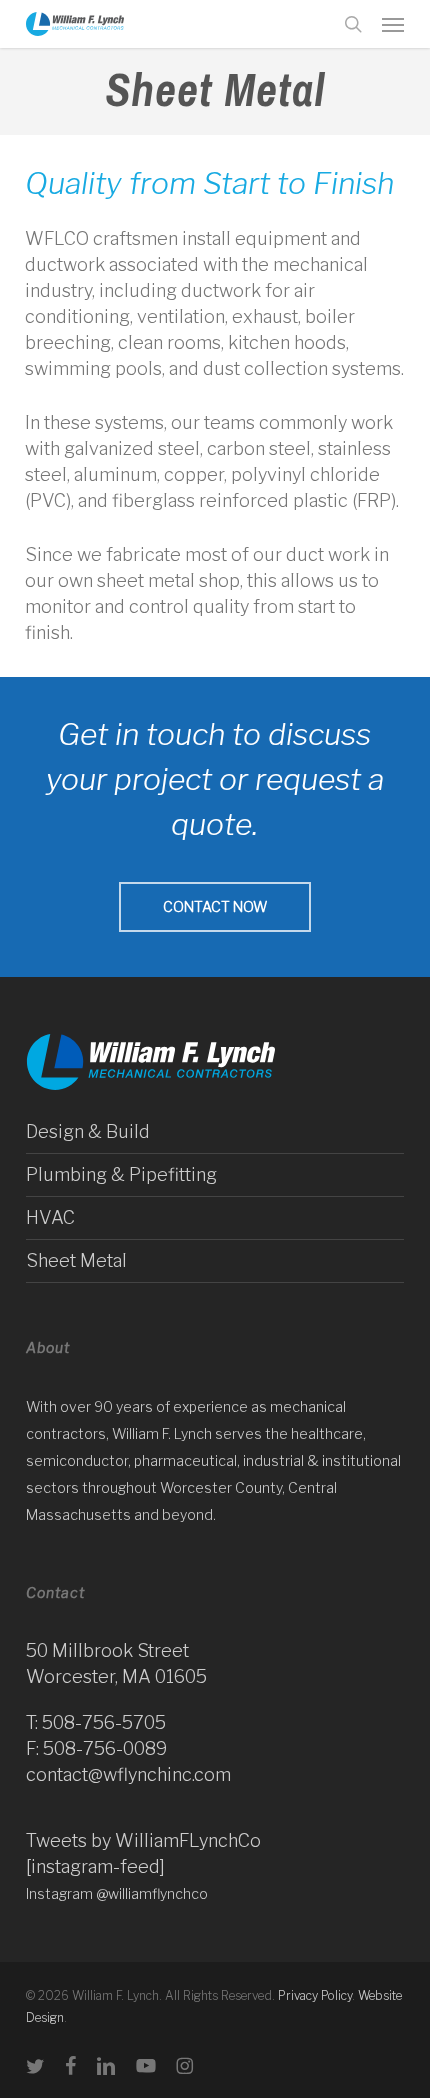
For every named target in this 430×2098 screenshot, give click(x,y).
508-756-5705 (104, 1722)
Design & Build (88, 1131)
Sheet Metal (76, 1260)
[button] (393, 24)
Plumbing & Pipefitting (121, 1174)
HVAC (50, 1217)
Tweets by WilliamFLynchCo (143, 1840)
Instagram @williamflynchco (117, 1893)
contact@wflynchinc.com (128, 1774)
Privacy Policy (315, 1995)
